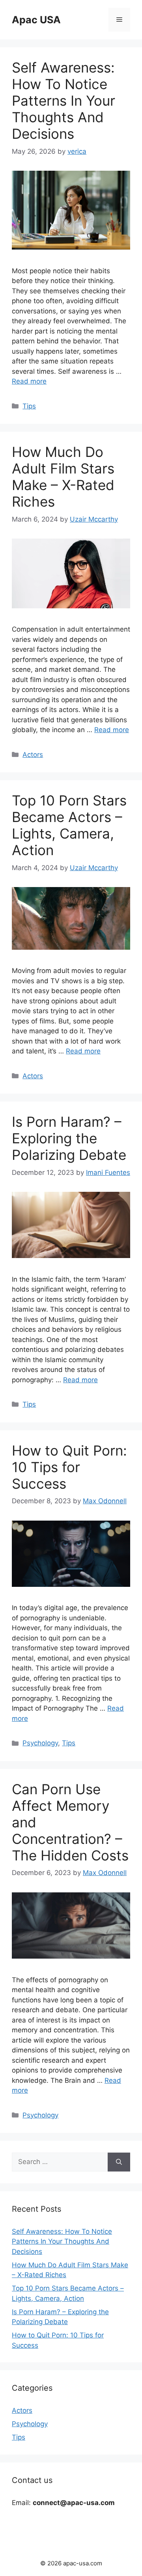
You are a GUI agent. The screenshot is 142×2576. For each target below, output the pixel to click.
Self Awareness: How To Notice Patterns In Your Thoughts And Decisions (64, 101)
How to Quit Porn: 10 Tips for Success (69, 1467)
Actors (33, 755)
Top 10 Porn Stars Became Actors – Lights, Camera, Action (69, 825)
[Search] (119, 2162)
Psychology (40, 1743)
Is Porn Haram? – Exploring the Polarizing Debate (69, 1138)
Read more (29, 381)
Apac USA (36, 20)
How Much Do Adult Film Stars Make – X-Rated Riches (63, 477)
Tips (29, 406)
